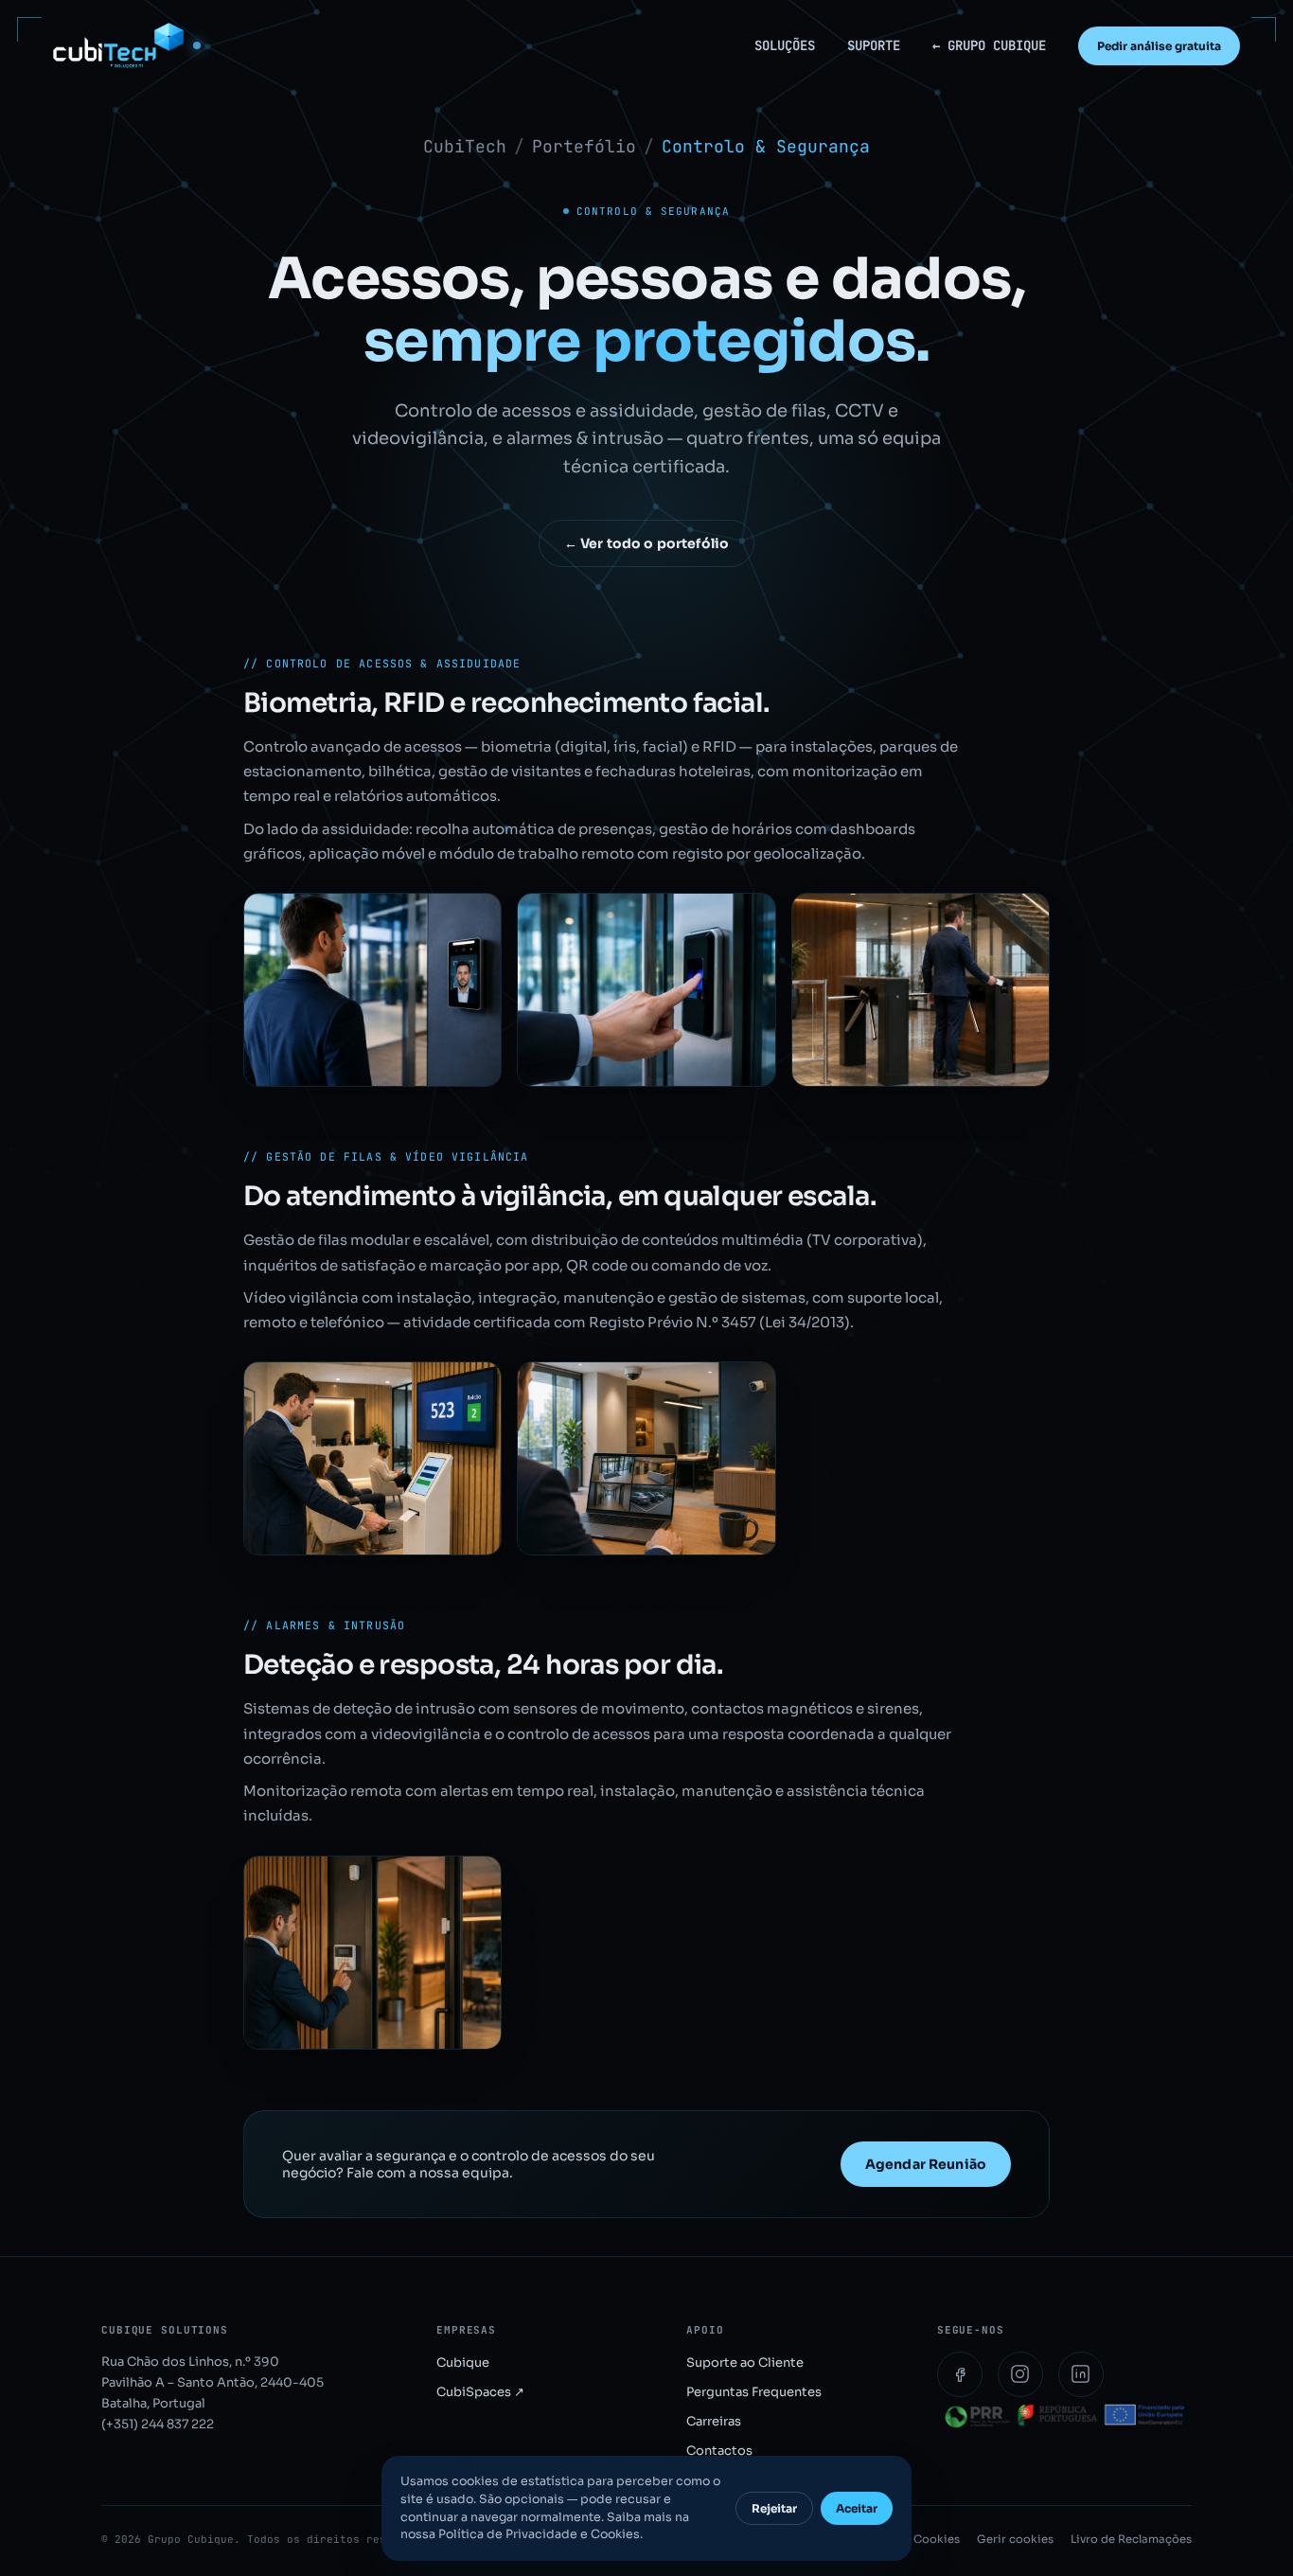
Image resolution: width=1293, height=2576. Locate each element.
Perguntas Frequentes (754, 2392)
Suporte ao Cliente (745, 2363)
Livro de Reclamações (1131, 2539)
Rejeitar (774, 2508)
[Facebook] (960, 2374)
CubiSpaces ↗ (480, 2392)
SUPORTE (874, 45)
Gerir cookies (1015, 2539)
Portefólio (584, 146)
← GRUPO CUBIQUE (989, 45)
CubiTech (465, 146)
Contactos (719, 2451)
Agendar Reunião (926, 2164)
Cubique (463, 2363)
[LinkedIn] (1081, 2374)
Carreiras (714, 2421)
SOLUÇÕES (785, 45)
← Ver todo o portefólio (646, 543)
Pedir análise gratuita (1159, 46)
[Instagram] (1020, 2374)
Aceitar (857, 2508)
